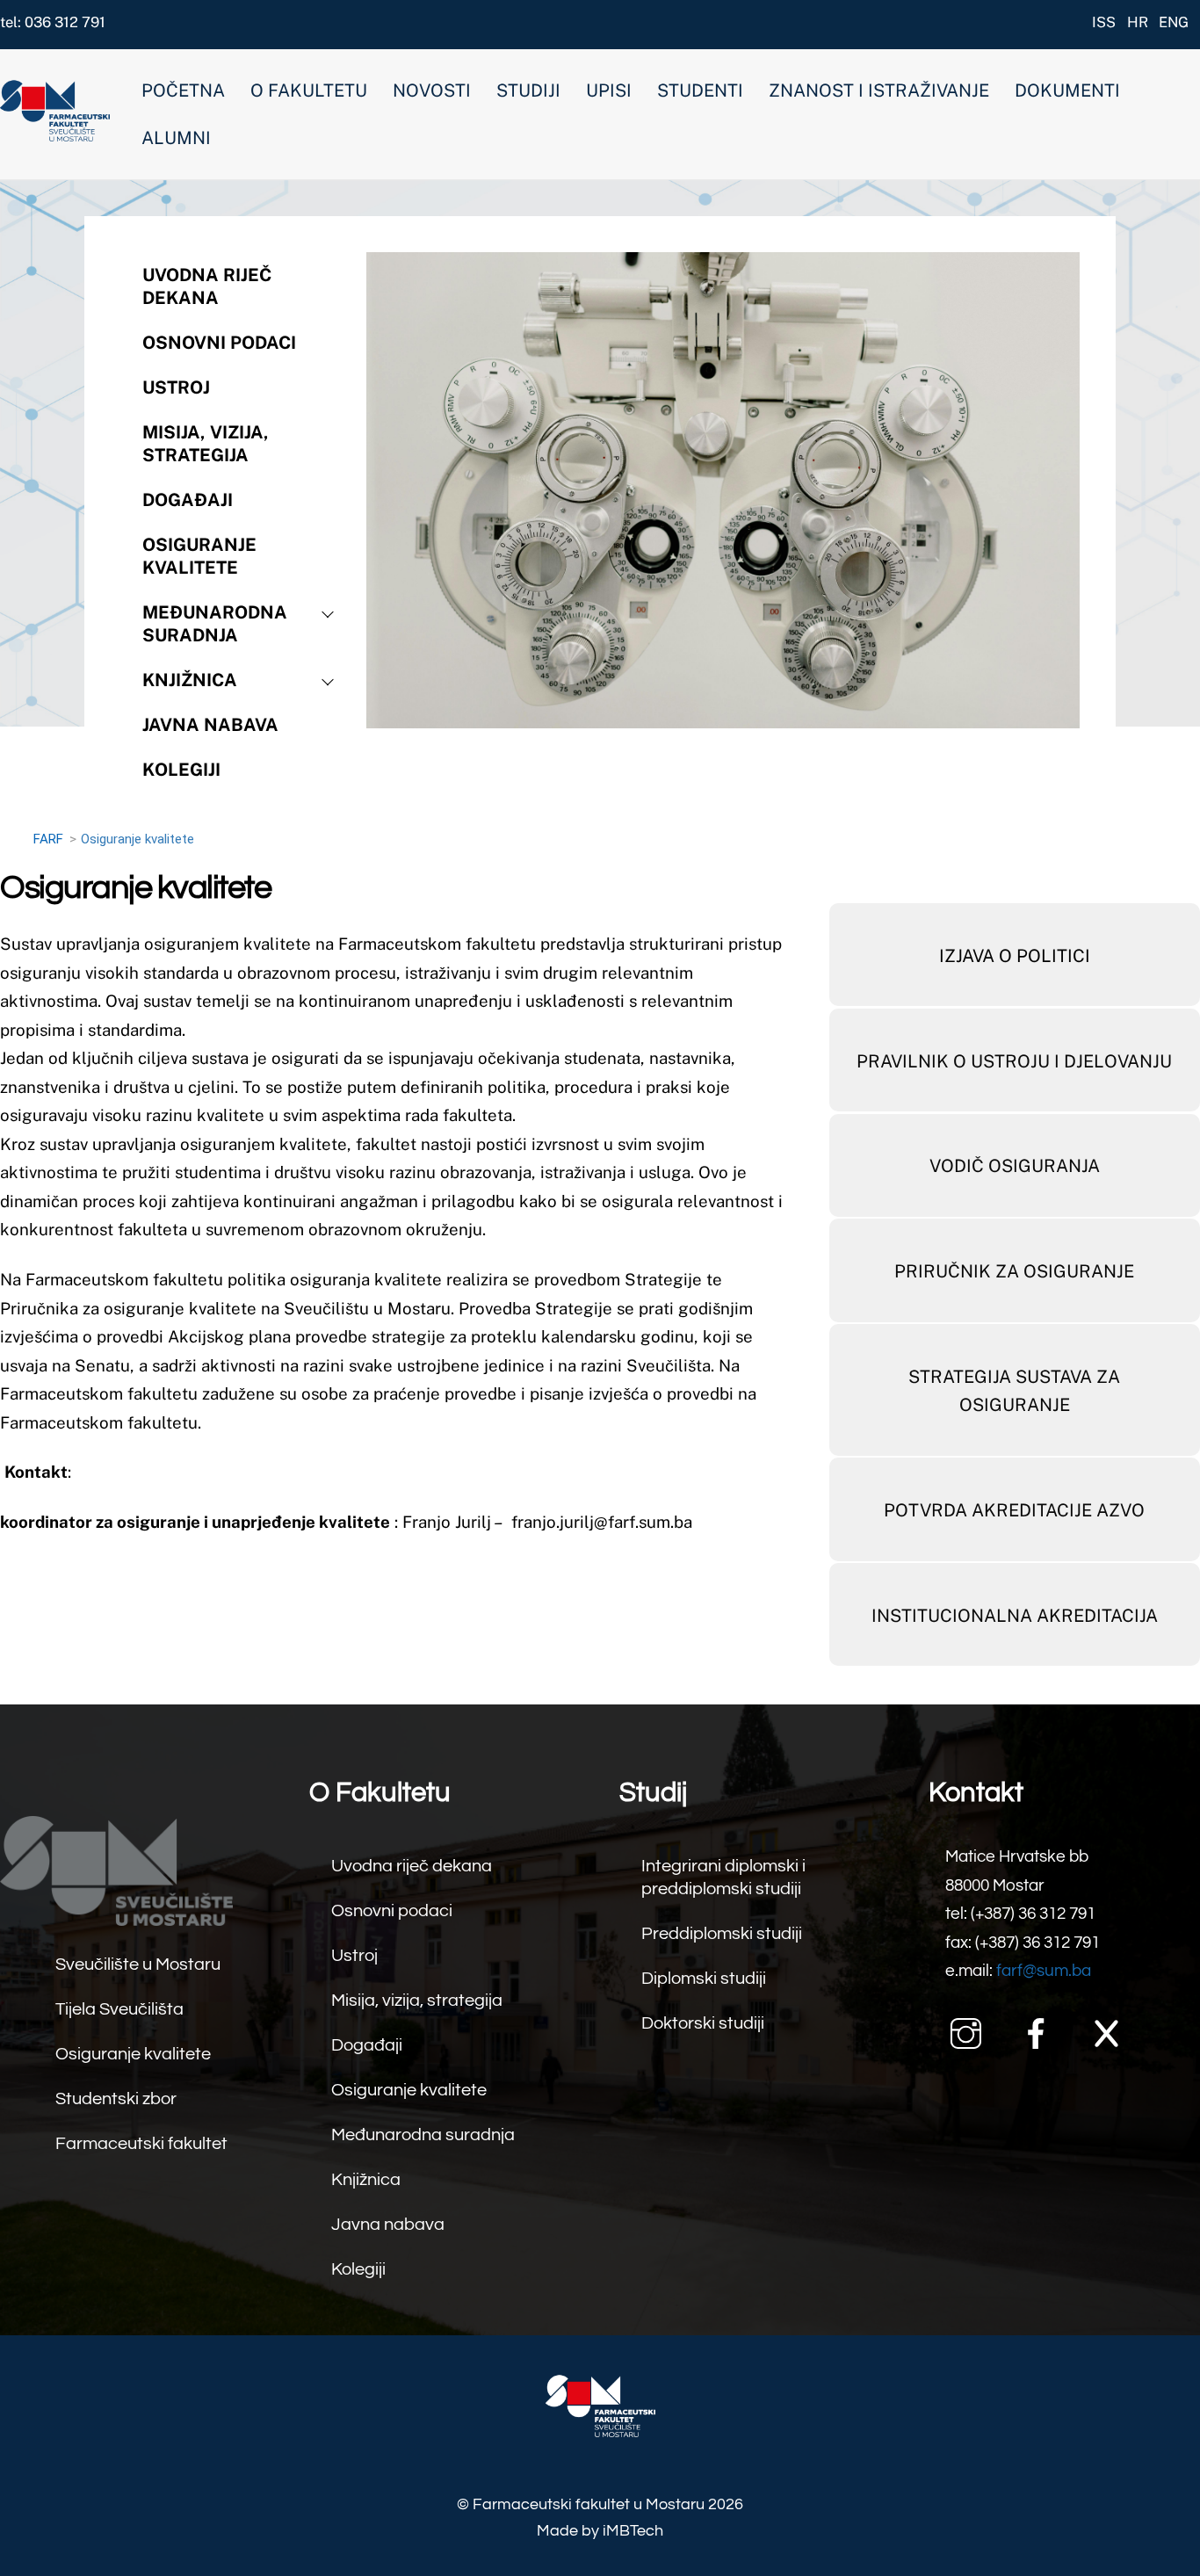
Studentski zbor (116, 2099)
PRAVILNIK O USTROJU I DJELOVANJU (1014, 1061)
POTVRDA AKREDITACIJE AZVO (1014, 1510)
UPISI (609, 90)
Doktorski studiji (703, 2023)
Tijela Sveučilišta (119, 2009)
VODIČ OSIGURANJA (1015, 1166)
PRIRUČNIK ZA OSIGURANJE (1014, 1271)
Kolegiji (358, 2269)
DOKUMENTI (1067, 90)
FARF (48, 839)
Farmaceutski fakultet (141, 2144)
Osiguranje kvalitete (199, 556)
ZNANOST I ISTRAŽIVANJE (879, 90)
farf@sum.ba (1044, 1971)
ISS (1104, 22)
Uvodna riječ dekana (207, 286)
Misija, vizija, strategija (206, 444)
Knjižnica (190, 680)
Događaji (188, 500)
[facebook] (1041, 2032)
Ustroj (176, 387)
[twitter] (1111, 2032)
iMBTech (633, 2531)
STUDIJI (528, 90)
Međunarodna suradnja (215, 624)
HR (1138, 22)
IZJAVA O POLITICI (1015, 956)
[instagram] (970, 2032)
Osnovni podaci (219, 343)
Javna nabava (210, 725)
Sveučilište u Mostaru (138, 1965)
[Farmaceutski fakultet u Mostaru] (55, 132)
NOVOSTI (432, 90)
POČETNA (183, 90)
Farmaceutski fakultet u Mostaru (589, 2504)
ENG (1174, 22)
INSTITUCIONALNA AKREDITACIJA (1015, 1616)
